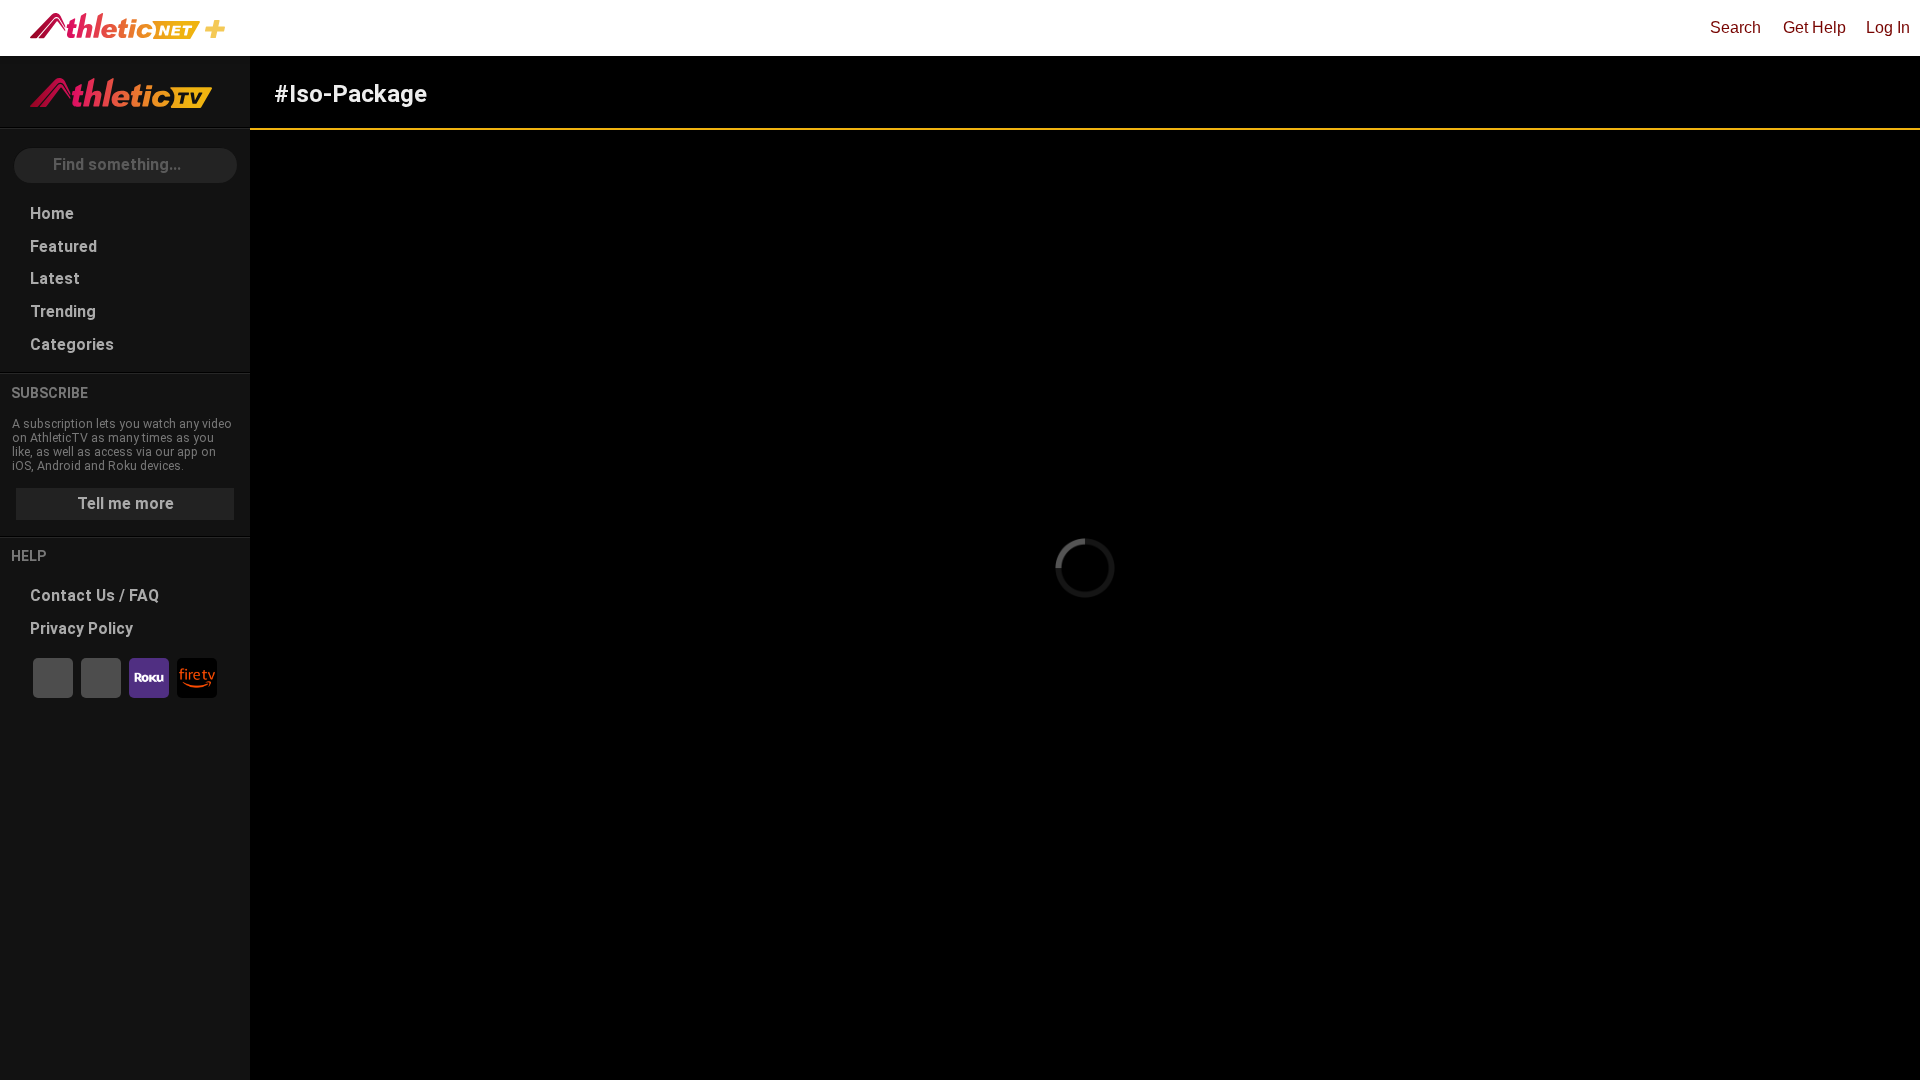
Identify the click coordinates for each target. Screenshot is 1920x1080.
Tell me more (125, 503)
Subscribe (49, 393)
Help (29, 556)
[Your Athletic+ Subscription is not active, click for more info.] (219, 31)
